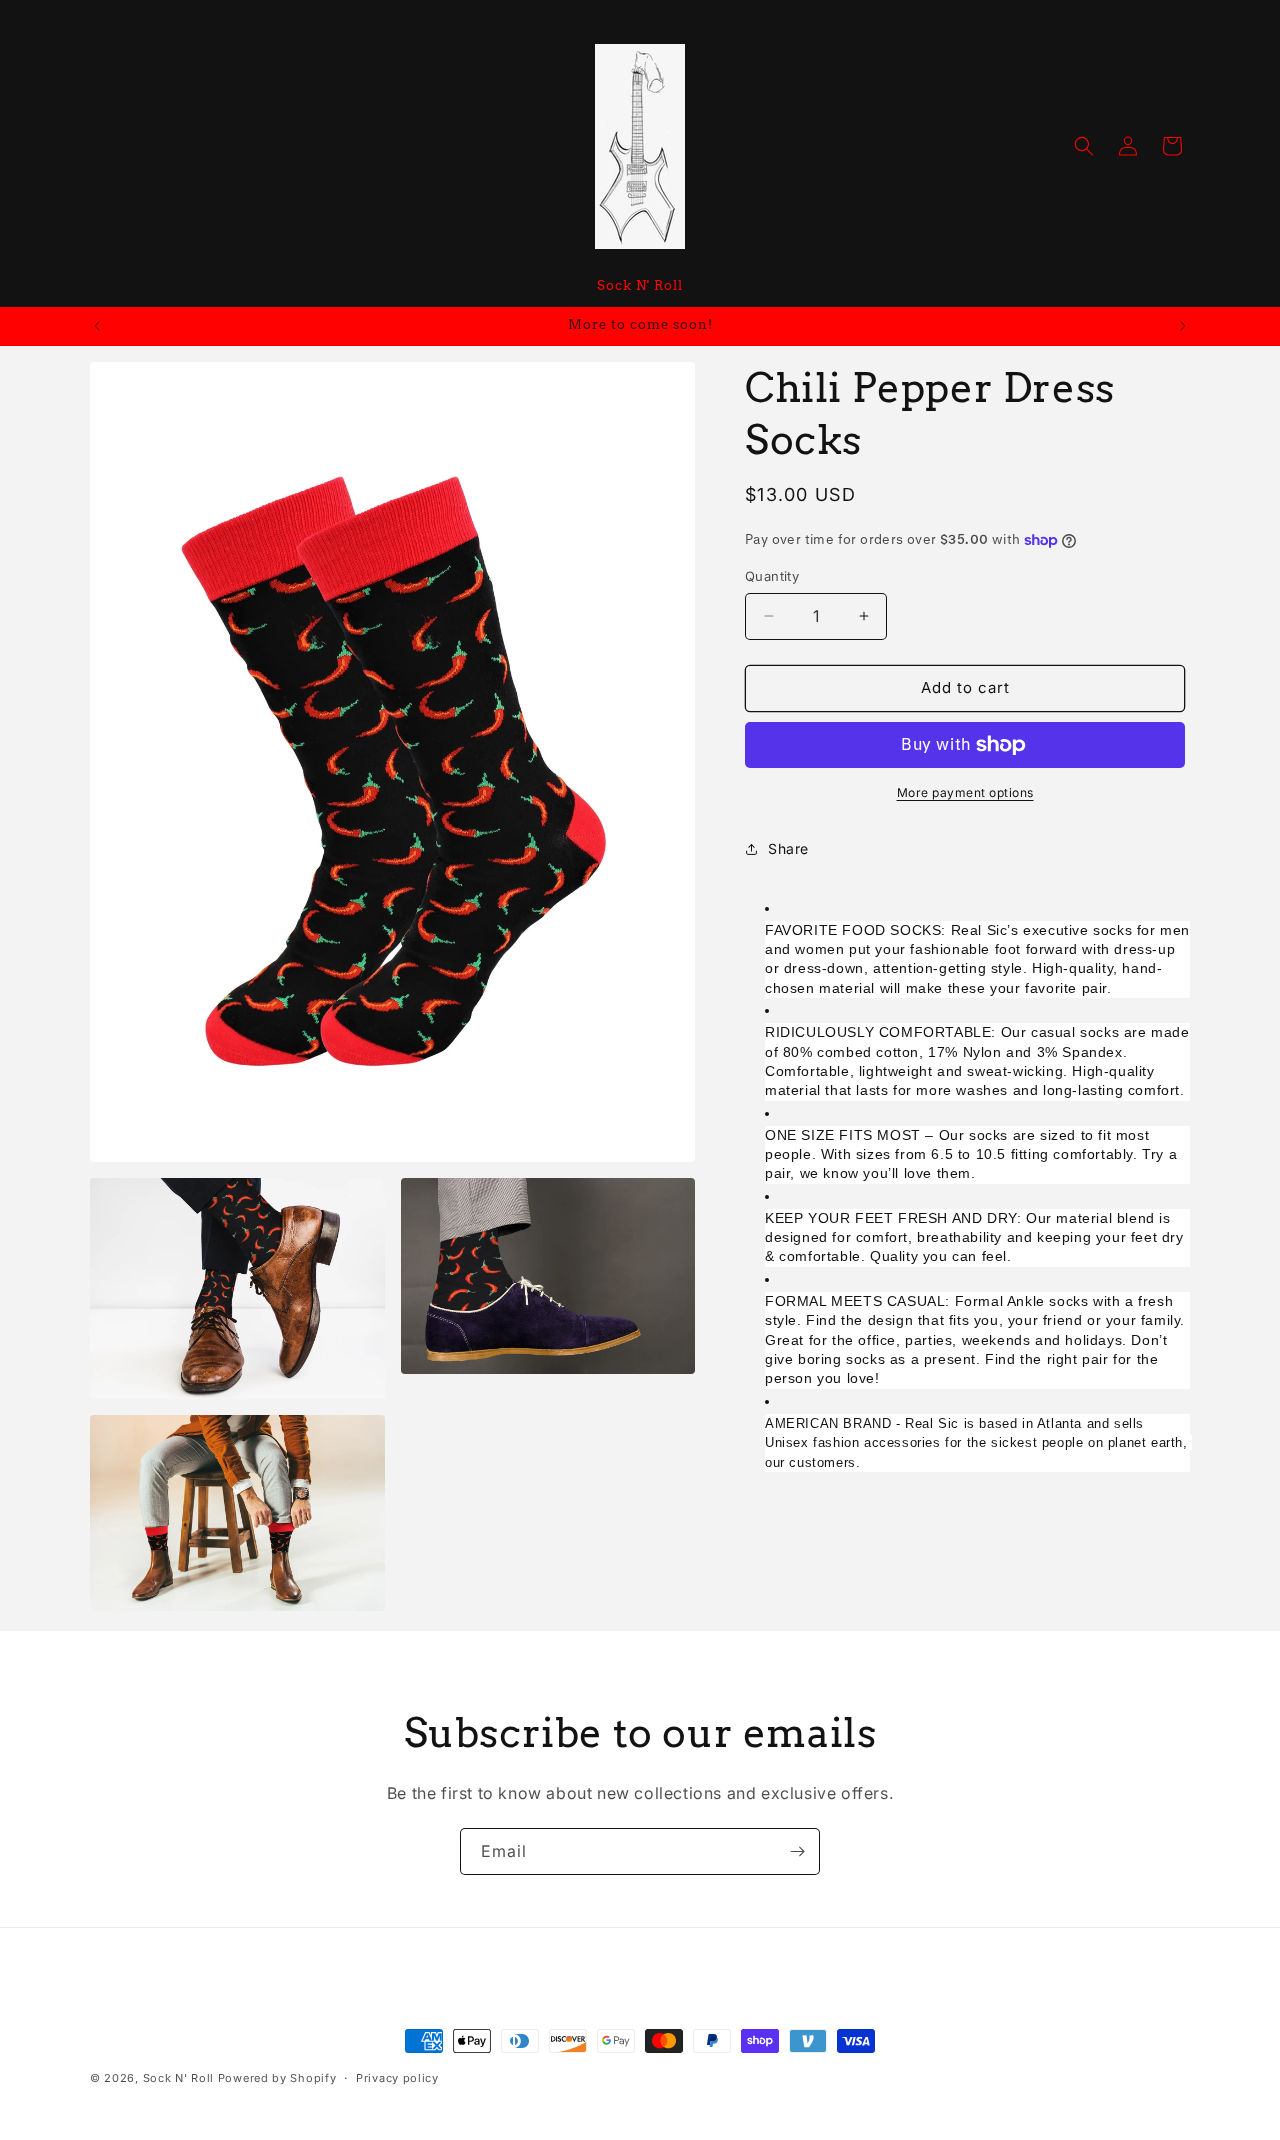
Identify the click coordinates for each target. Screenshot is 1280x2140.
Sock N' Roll (178, 2078)
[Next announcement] (1183, 326)
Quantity (772, 576)
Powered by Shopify (277, 2078)
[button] (1084, 146)
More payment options (965, 792)
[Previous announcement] (97, 326)
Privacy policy (397, 2078)
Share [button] (788, 848)
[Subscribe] (797, 1851)
